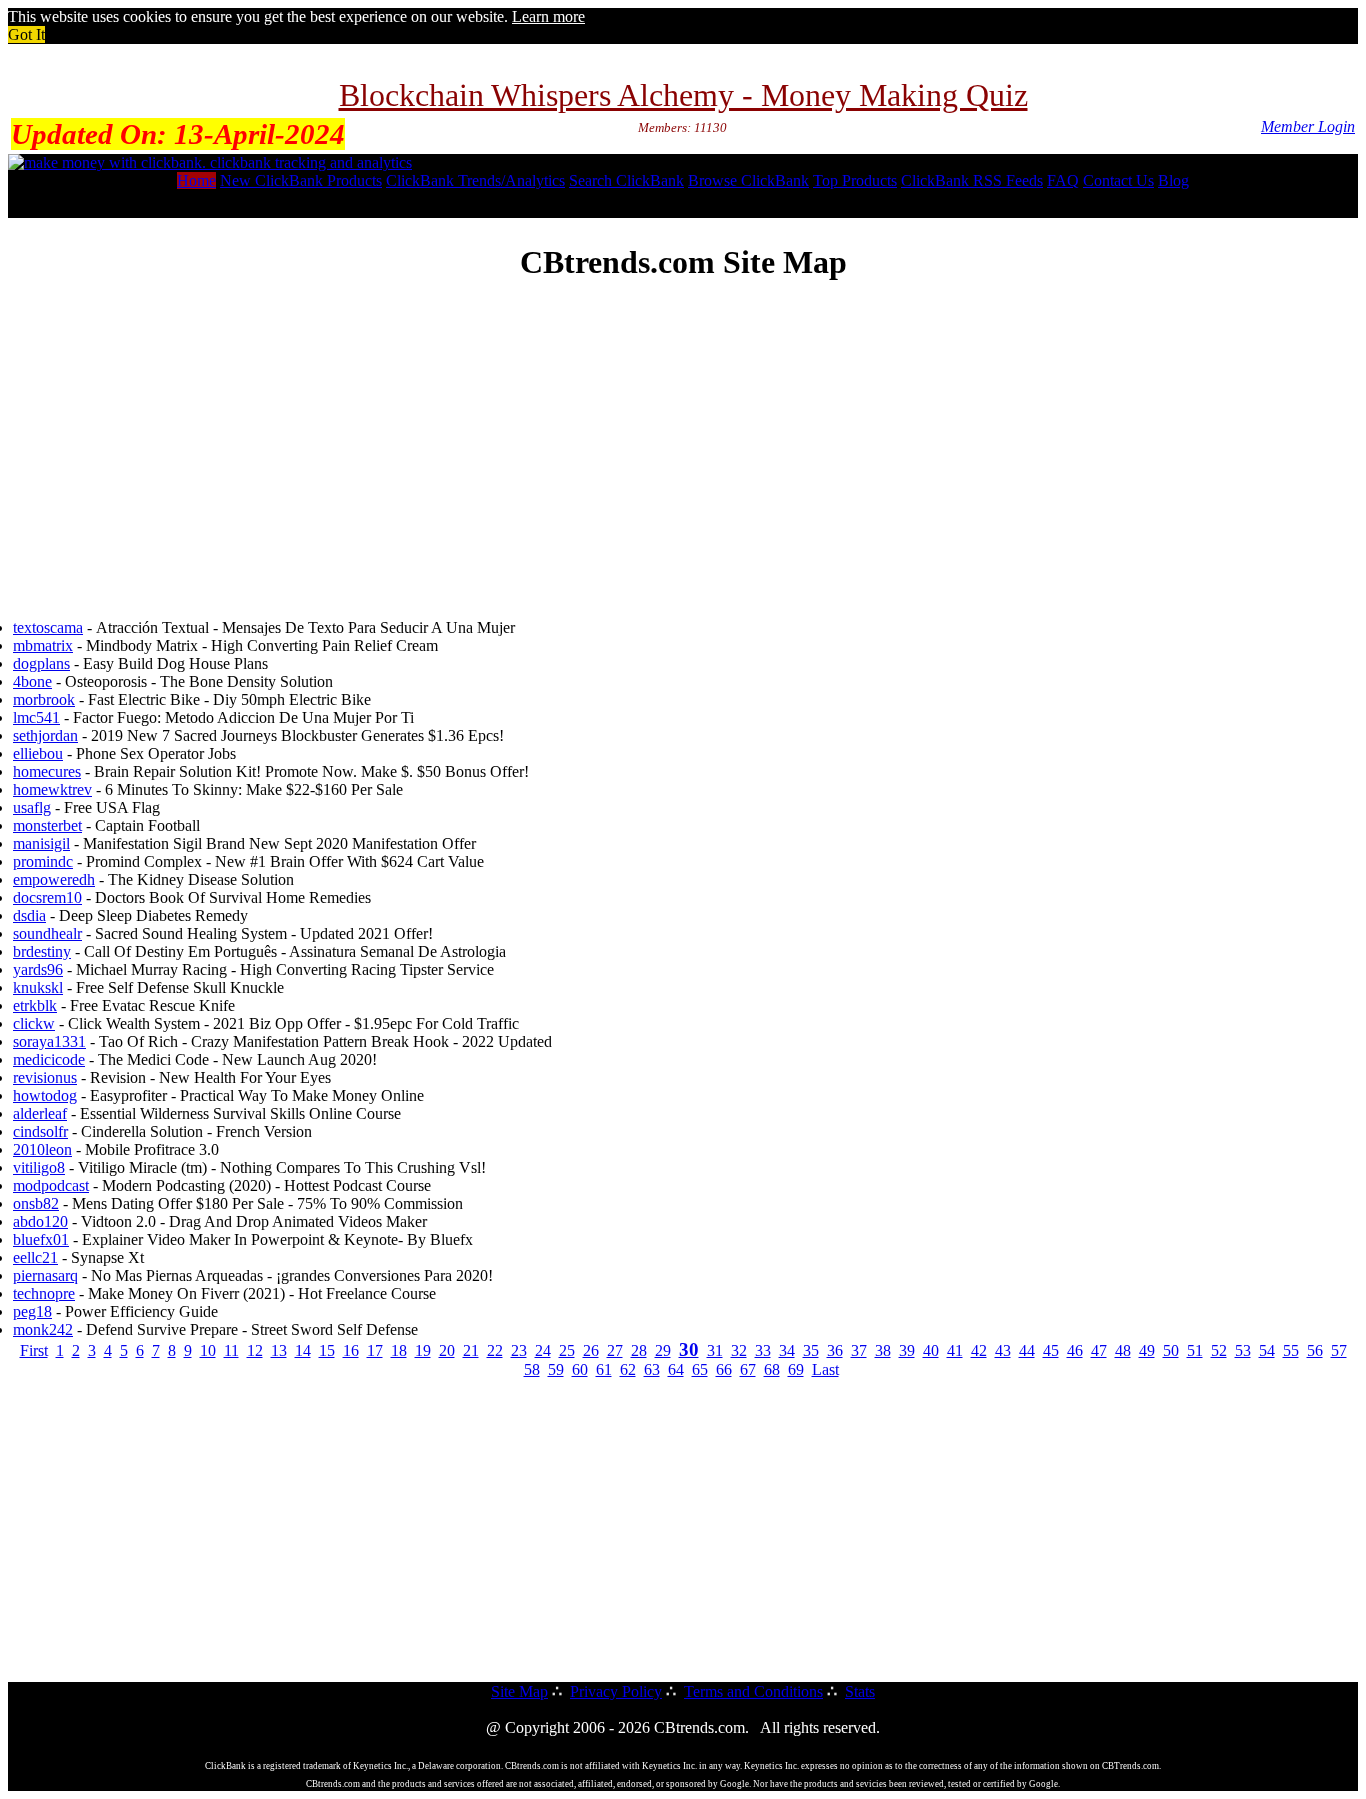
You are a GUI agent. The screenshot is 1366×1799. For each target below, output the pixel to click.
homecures (47, 771)
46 (1075, 1350)
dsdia (29, 915)
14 (303, 1350)
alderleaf (40, 1113)
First (34, 1350)
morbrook (44, 699)
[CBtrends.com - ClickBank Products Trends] (210, 162)
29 (663, 1350)
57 (1339, 1350)
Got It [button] (26, 34)
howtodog (45, 1095)
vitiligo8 (39, 1167)
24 (543, 1350)
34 (787, 1350)
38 (883, 1350)
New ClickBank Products (301, 180)
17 (375, 1350)
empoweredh (54, 879)
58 (532, 1369)
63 (652, 1369)
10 (208, 1350)
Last (825, 1369)
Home (196, 180)
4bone (32, 681)
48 (1123, 1350)
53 (1243, 1350)
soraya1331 (49, 1041)
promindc (43, 861)
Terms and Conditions (753, 1691)
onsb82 (36, 1203)
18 (399, 1350)
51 (1195, 1350)
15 (327, 1350)
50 (1171, 1350)
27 (615, 1350)
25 (567, 1350)
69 (796, 1369)
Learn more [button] (548, 16)
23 (519, 1350)
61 (604, 1369)
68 (772, 1369)
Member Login (1308, 126)
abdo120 (40, 1221)
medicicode (49, 1059)
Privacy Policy (616, 1691)
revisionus (45, 1077)
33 (763, 1350)
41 (955, 1350)
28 (639, 1350)
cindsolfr (40, 1131)
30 (689, 1349)
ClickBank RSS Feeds (972, 180)
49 (1147, 1350)
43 (1003, 1350)
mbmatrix (43, 645)
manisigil (41, 843)
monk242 (43, 1329)
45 (1051, 1350)
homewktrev (52, 789)
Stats (860, 1691)
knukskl (38, 987)
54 (1267, 1350)
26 (591, 1350)
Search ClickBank (626, 180)
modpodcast (51, 1185)
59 (556, 1369)
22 (495, 1350)
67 (748, 1369)
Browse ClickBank (748, 180)
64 (676, 1369)
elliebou (38, 753)
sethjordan (45, 735)
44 (1027, 1350)
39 (907, 1350)
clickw (34, 1023)
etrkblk (35, 1005)
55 (1291, 1350)
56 (1315, 1350)
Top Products (855, 180)
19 (423, 1350)
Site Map (519, 1691)
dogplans (41, 663)
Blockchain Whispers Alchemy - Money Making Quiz (683, 95)
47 (1099, 1350)
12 (255, 1350)
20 (447, 1350)
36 (835, 1350)
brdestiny (42, 951)
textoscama (48, 627)
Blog (1173, 180)
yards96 (38, 969)
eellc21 (35, 1257)
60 (580, 1369)
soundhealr (47, 933)
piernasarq (45, 1275)
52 (1219, 1350)
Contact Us (1118, 180)
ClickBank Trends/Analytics (475, 180)
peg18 (32, 1311)
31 (715, 1350)
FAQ (1063, 180)
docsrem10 (47, 897)
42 (979, 1350)
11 (231, 1350)
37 (859, 1350)
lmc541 (36, 717)
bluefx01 (41, 1239)
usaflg (32, 807)
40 (931, 1350)
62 (628, 1369)
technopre (44, 1293)
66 (724, 1369)
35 (811, 1350)
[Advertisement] (683, 443)
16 (351, 1350)
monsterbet (47, 825)
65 (700, 1369)
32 (739, 1350)
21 (471, 1350)
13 (279, 1350)
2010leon (42, 1149)
